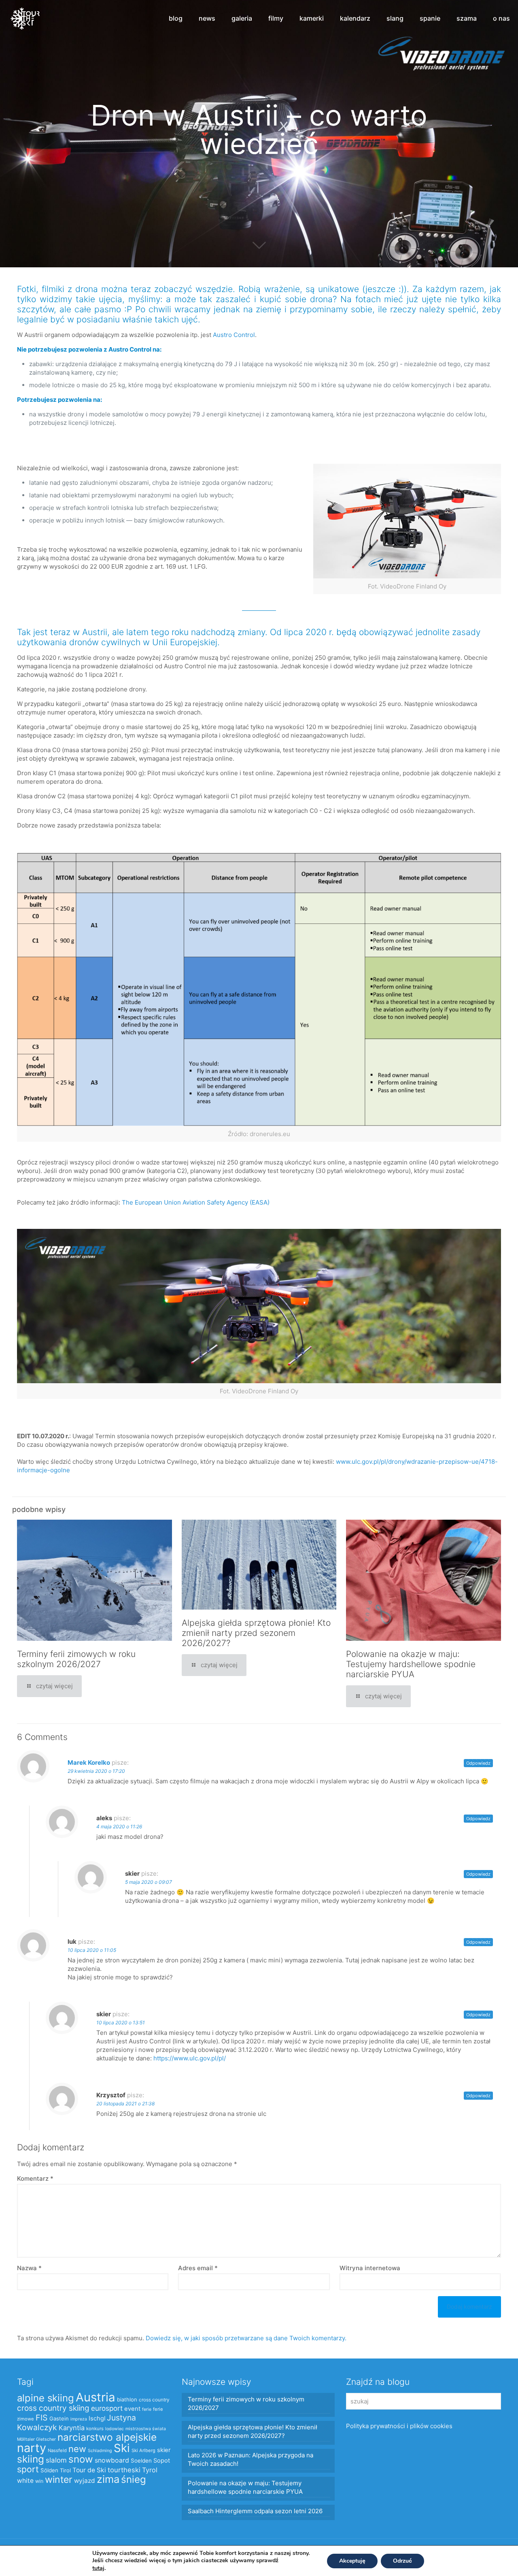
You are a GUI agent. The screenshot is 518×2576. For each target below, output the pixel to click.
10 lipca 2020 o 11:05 (92, 1950)
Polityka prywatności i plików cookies (399, 2426)
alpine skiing (46, 2398)
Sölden (49, 2470)
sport (28, 2469)
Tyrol (150, 2470)
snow (81, 2459)
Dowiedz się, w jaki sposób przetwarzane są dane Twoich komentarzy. (246, 2338)
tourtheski (124, 2470)
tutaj (98, 2568)
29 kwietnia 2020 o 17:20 (96, 1771)
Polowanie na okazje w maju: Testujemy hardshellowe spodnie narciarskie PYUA (411, 1664)
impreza (79, 2419)
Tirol (65, 2470)
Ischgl (97, 2418)
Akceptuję (352, 2561)
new (77, 2449)
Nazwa (29, 2268)
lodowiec (115, 2429)
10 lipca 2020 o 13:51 (121, 2023)
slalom (56, 2460)
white (25, 2481)
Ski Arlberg (143, 2450)
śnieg (134, 2479)
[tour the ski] (25, 18)
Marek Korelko (89, 1762)
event (132, 2409)
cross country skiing (53, 2408)
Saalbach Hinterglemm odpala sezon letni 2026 (255, 2511)
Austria (96, 2397)
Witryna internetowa (370, 2268)
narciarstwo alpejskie (107, 2437)
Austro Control (234, 335)
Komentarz (35, 2178)
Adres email (198, 2268)
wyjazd (85, 2481)
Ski (122, 2448)
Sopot (162, 2461)
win (39, 2481)
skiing (31, 2459)
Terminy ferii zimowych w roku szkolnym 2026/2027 (76, 1659)
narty (32, 2448)
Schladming (100, 2451)
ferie (147, 2409)
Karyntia (72, 2428)
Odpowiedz (478, 1763)
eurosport (107, 2408)
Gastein (59, 2418)
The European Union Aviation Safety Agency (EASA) (196, 1202)
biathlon (127, 2399)
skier (164, 2450)
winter (59, 2480)
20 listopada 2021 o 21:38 (125, 2104)
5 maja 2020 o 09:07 (149, 1882)
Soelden (141, 2461)
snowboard (112, 2460)
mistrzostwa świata (146, 2429)
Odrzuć (402, 2561)
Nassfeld (57, 2450)
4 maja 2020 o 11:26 (119, 1826)
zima (108, 2479)
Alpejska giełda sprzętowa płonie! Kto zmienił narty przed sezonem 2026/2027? (256, 1633)
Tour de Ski (89, 2470)
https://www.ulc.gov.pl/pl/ (190, 2058)
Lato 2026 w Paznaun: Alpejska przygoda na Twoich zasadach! (251, 2459)
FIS (42, 2418)
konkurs (95, 2429)
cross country (154, 2400)
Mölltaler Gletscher (36, 2439)
